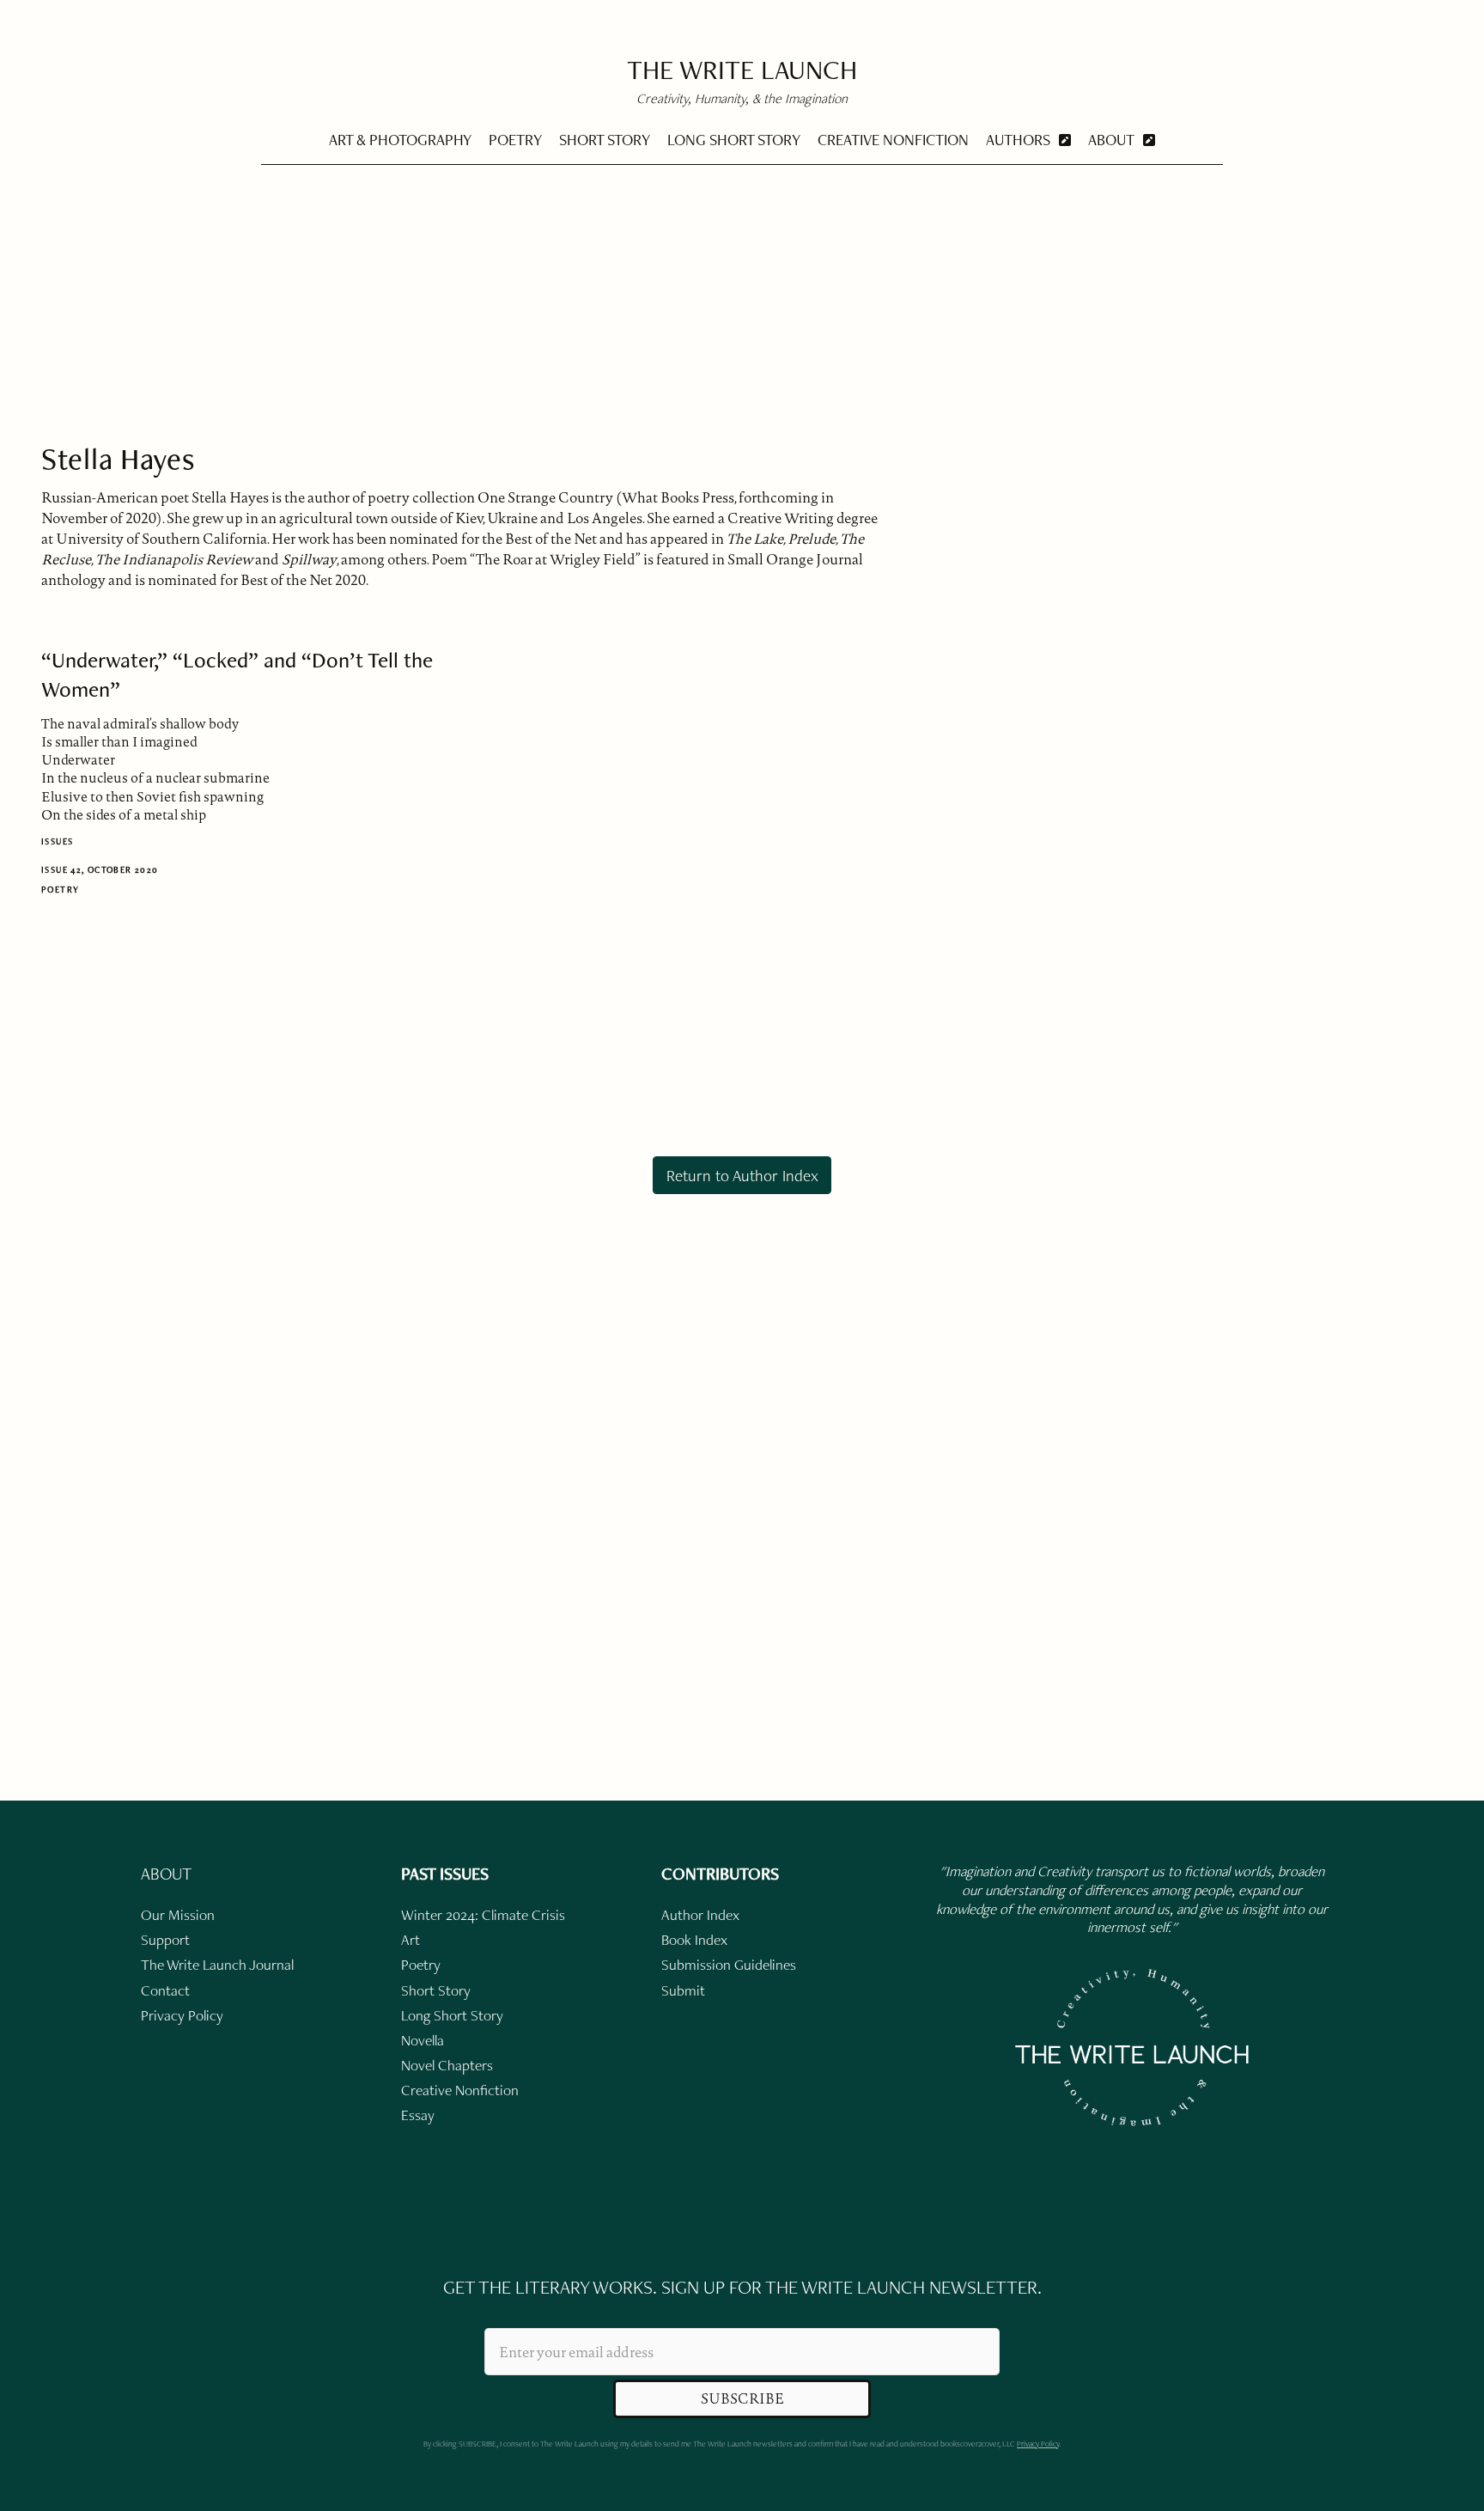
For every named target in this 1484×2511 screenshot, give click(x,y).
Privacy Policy (1038, 2444)
